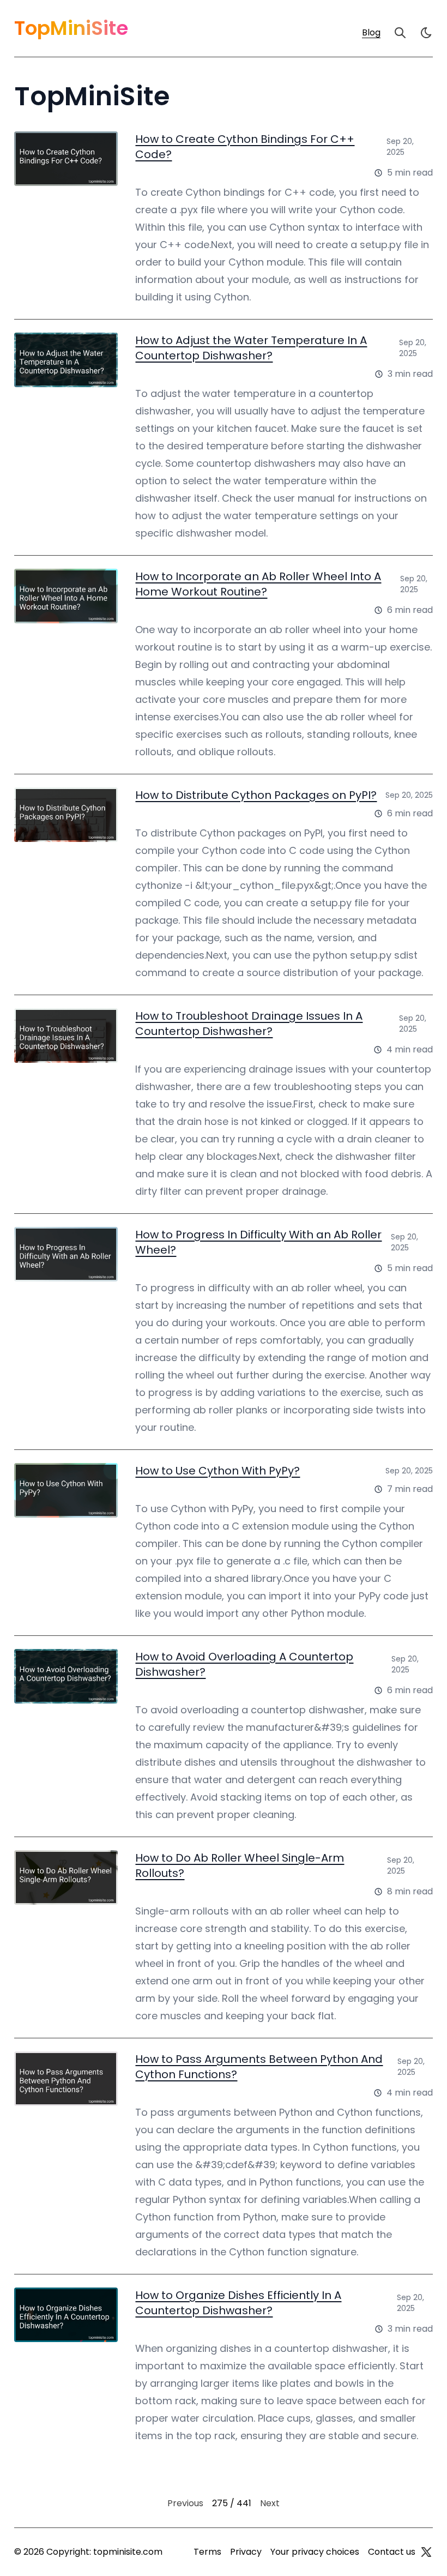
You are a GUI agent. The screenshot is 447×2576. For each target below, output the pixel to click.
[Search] (400, 33)
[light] (426, 33)
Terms (207, 2552)
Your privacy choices (315, 2552)
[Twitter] (426, 2552)
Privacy (246, 2552)
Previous (185, 2503)
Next (270, 2503)
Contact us (392, 2552)
